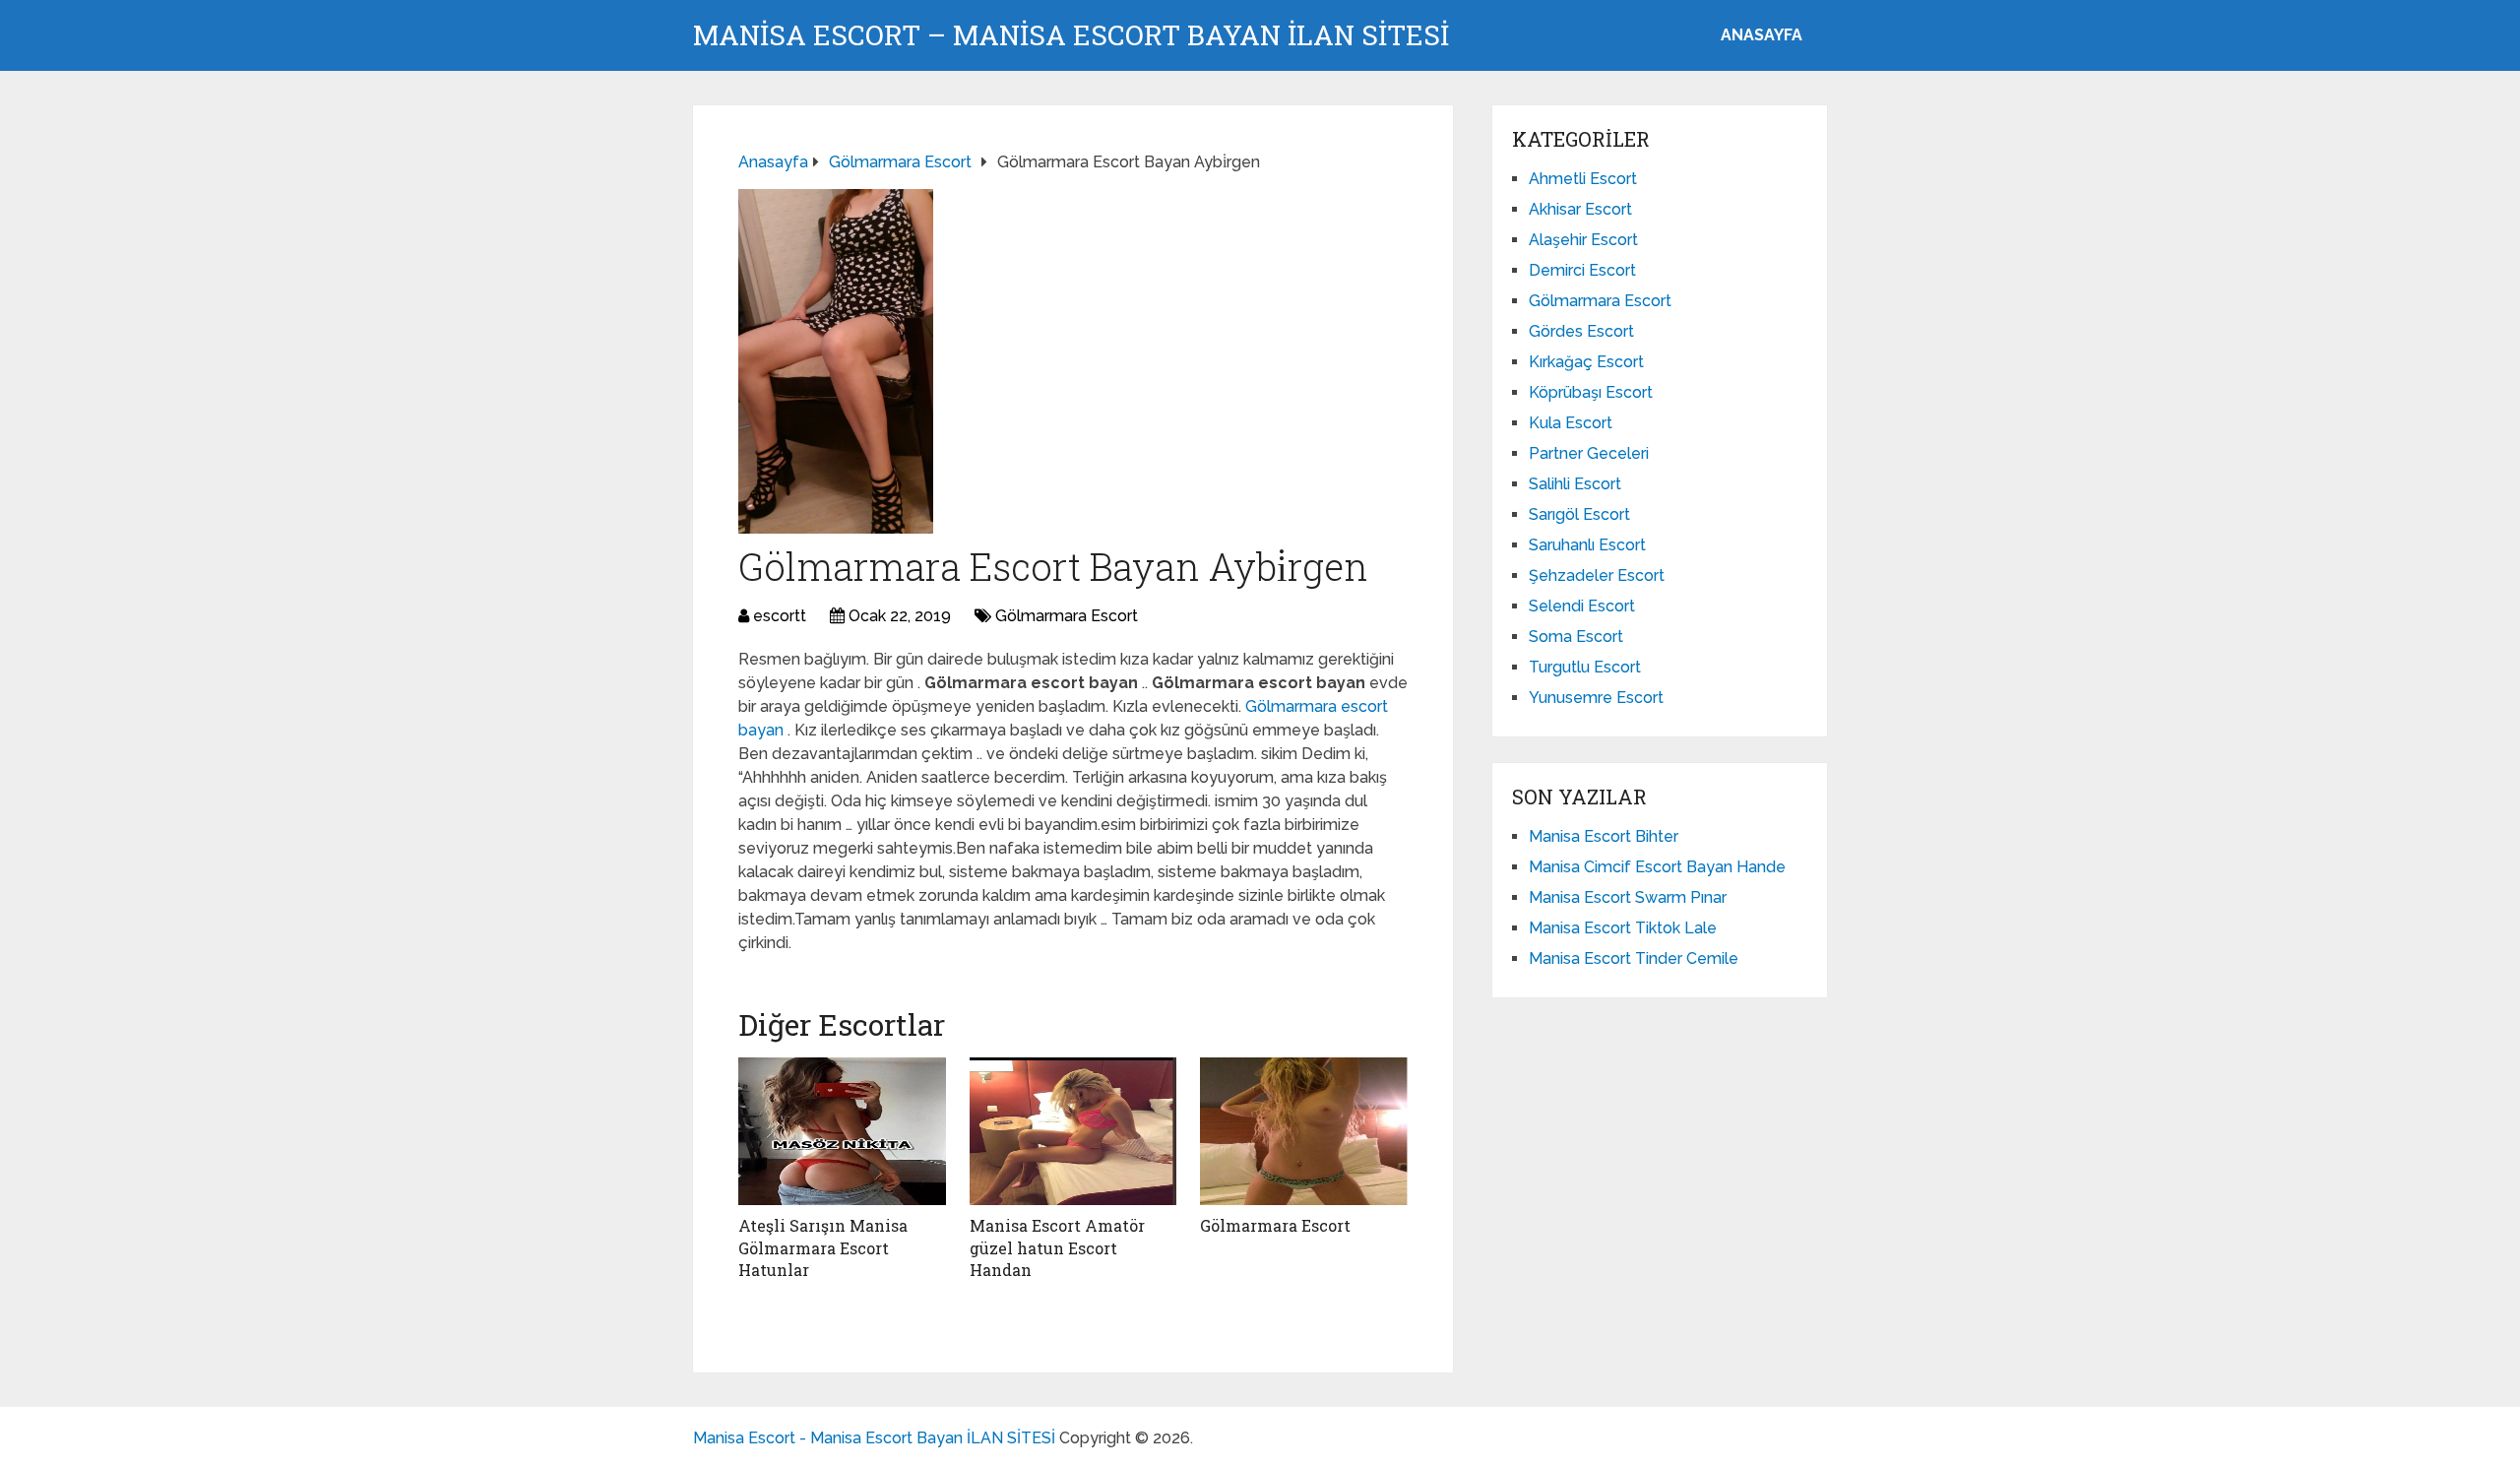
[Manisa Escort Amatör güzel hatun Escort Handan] (1073, 1131)
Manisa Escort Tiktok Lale (1623, 928)
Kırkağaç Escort (1586, 362)
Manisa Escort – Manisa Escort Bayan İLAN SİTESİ (1071, 35)
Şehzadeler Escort (1597, 575)
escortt (780, 616)
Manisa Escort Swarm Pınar (1628, 897)
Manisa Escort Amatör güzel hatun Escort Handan (1057, 1247)
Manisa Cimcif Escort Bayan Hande (1657, 867)
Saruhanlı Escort (1587, 545)
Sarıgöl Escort (1579, 514)
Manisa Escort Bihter (1604, 836)
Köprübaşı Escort (1591, 392)
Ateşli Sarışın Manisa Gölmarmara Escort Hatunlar (823, 1247)
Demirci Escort (1582, 270)
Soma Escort (1576, 637)
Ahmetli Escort (1583, 179)
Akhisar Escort (1580, 209)
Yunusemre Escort (1596, 698)
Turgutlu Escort (1585, 667)
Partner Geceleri (1589, 453)
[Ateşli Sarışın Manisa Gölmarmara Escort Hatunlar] (842, 1131)
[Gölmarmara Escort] (1304, 1131)
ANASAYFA (1762, 35)
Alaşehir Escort (1583, 240)
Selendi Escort (1582, 606)
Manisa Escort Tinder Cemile (1634, 958)
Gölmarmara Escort (1067, 616)
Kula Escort (1571, 423)
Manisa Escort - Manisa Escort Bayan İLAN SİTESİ (874, 1438)
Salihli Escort (1575, 484)
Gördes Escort (1581, 331)
